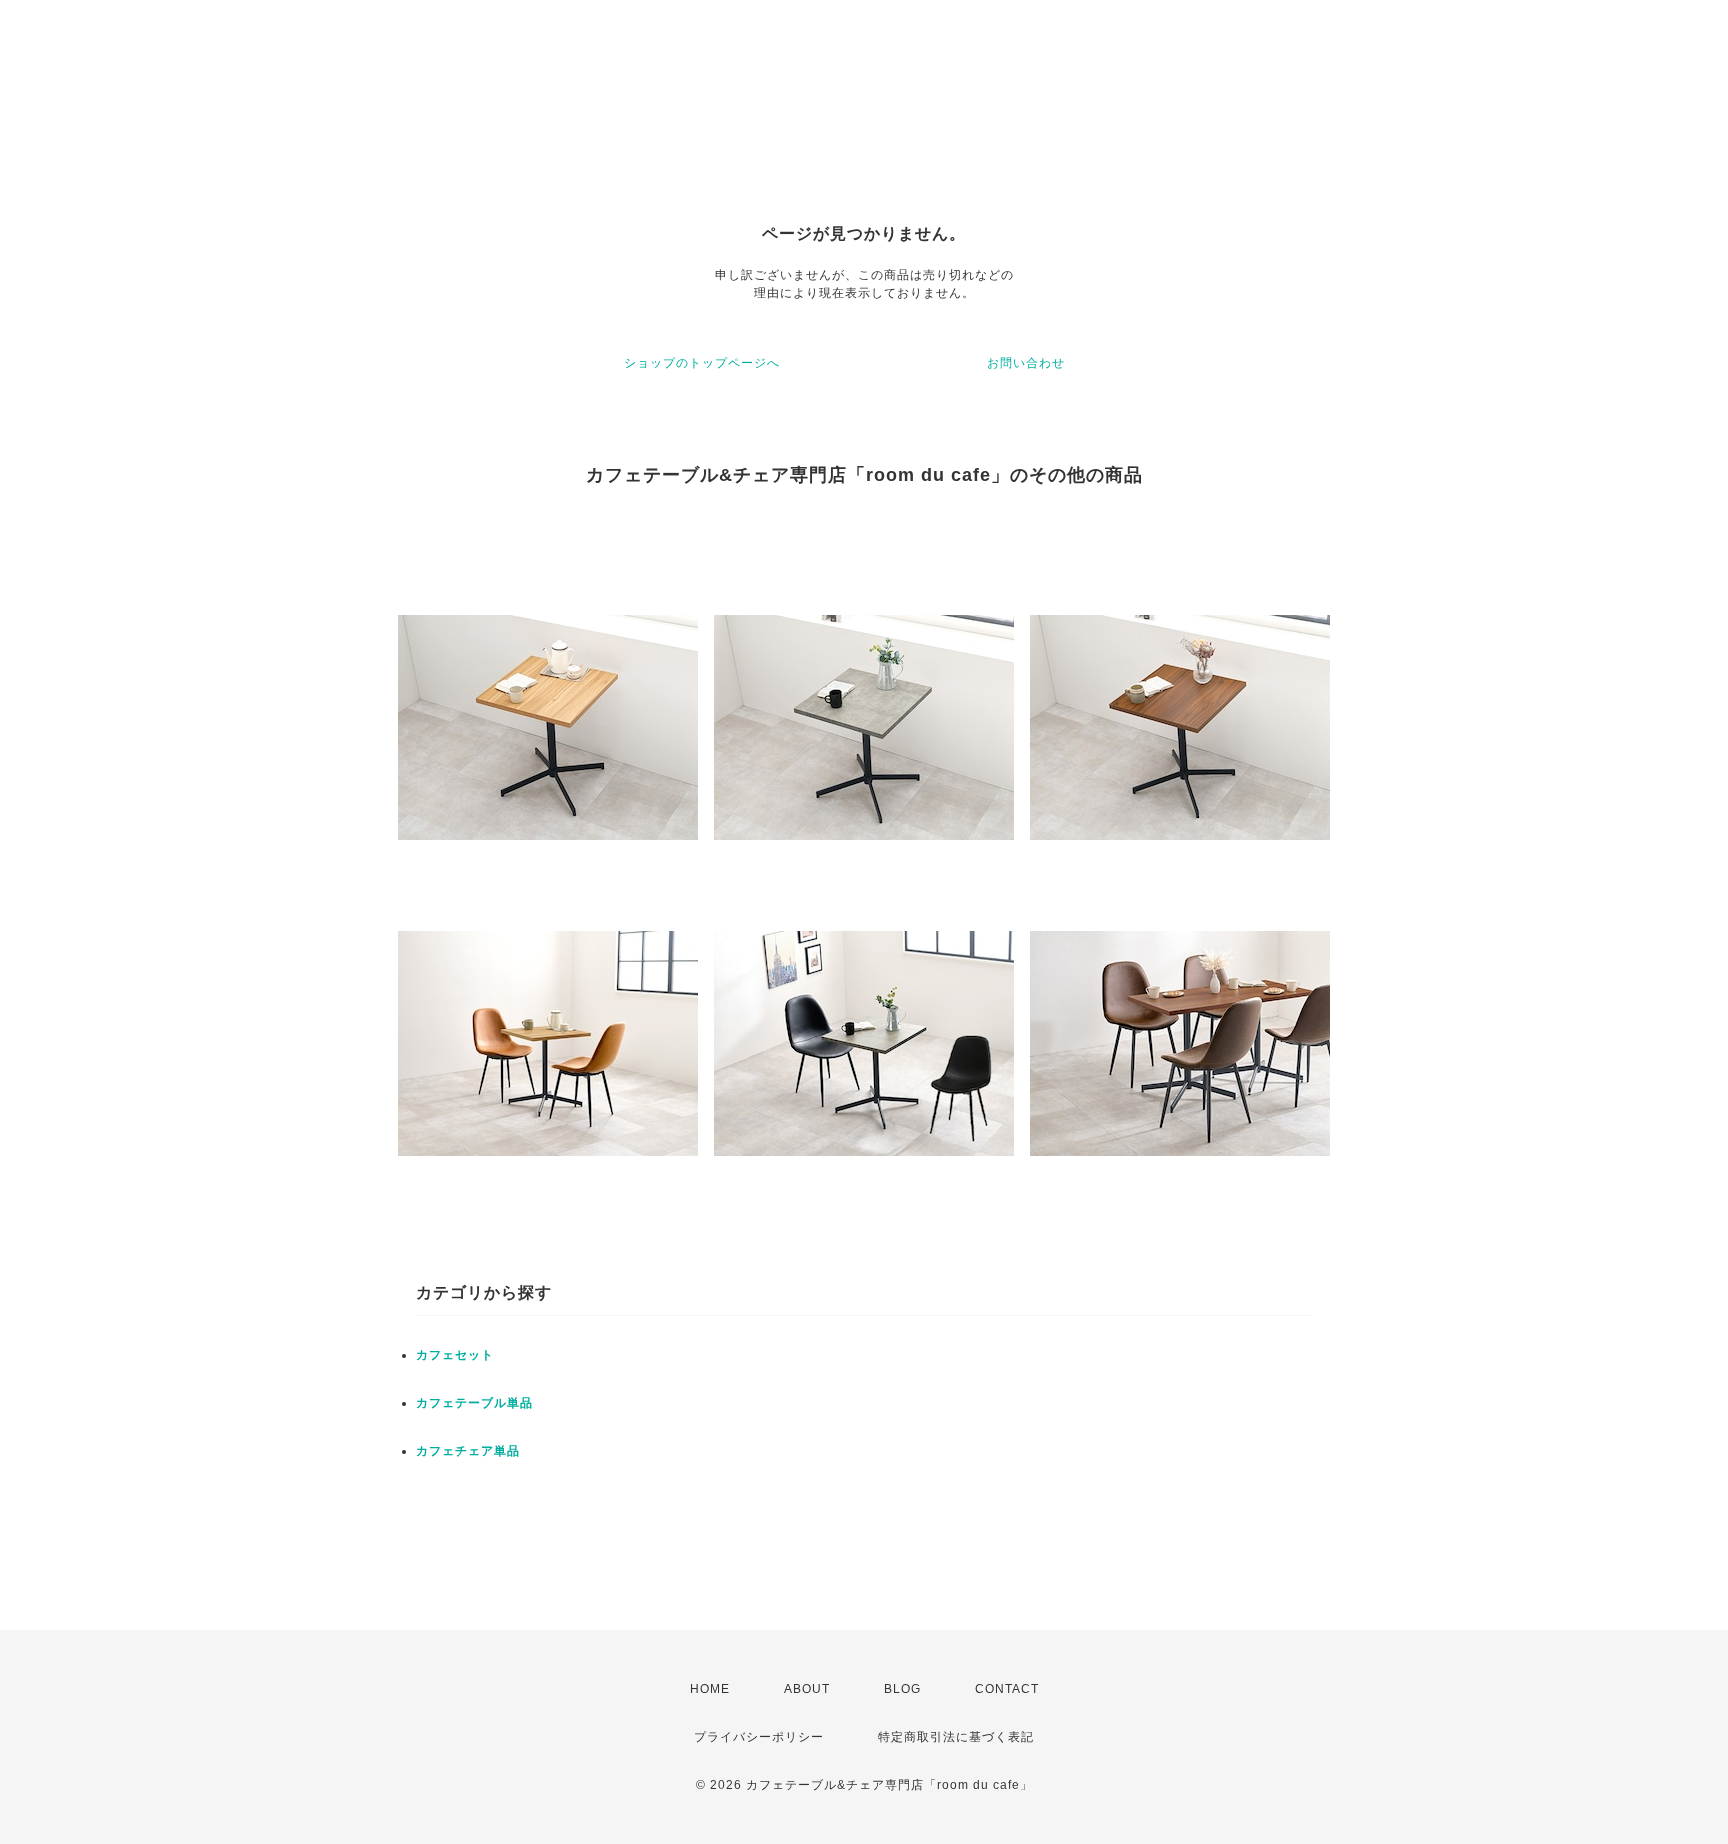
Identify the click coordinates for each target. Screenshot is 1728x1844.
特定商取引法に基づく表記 (956, 1737)
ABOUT (807, 1689)
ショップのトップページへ (702, 363)
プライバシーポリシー (759, 1737)
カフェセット (455, 1355)
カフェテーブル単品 (474, 1403)
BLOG (902, 1689)
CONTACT (1007, 1689)
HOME (710, 1689)
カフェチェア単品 (468, 1451)
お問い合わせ (1026, 363)
